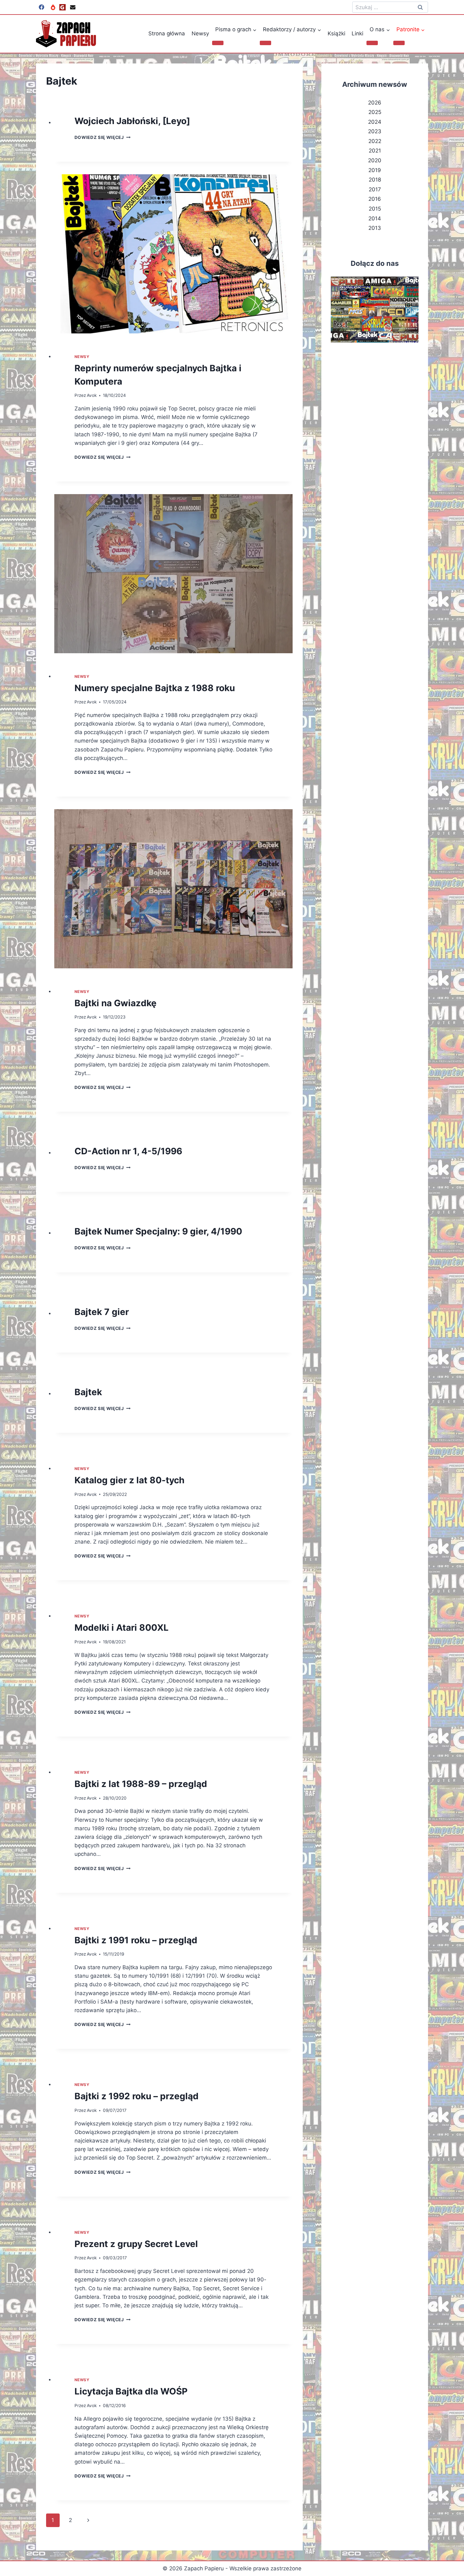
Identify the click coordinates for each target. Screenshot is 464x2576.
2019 (375, 170)
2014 (375, 218)
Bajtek (88, 1392)
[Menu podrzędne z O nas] (372, 43)
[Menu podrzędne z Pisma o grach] (218, 43)
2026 (375, 103)
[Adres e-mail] (73, 7)
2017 (375, 189)
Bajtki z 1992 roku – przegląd (137, 2096)
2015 (375, 209)
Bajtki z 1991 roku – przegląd (136, 1940)
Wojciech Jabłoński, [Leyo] (132, 121)
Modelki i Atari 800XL (122, 1628)
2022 (375, 141)
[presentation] (173, 254)
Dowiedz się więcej (103, 137)
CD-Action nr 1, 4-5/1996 (128, 1151)
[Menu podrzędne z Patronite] (399, 43)
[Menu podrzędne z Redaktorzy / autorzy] (265, 43)
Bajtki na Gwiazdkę (116, 1003)
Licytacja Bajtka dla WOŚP (131, 2391)
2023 (375, 131)
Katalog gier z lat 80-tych (129, 1480)
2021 (375, 151)
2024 (375, 122)
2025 (375, 112)
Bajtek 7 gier (102, 1312)
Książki (336, 33)
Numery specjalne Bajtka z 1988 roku (155, 688)
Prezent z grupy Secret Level (136, 2244)
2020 (375, 160)
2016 (375, 199)
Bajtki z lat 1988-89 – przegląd (141, 1784)
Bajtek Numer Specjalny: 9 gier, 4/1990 (158, 1231)
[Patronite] (53, 7)
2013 (375, 228)
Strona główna (167, 33)
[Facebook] (41, 7)
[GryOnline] (62, 7)
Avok (92, 395)
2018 (375, 180)
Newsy (200, 33)
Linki (357, 33)
